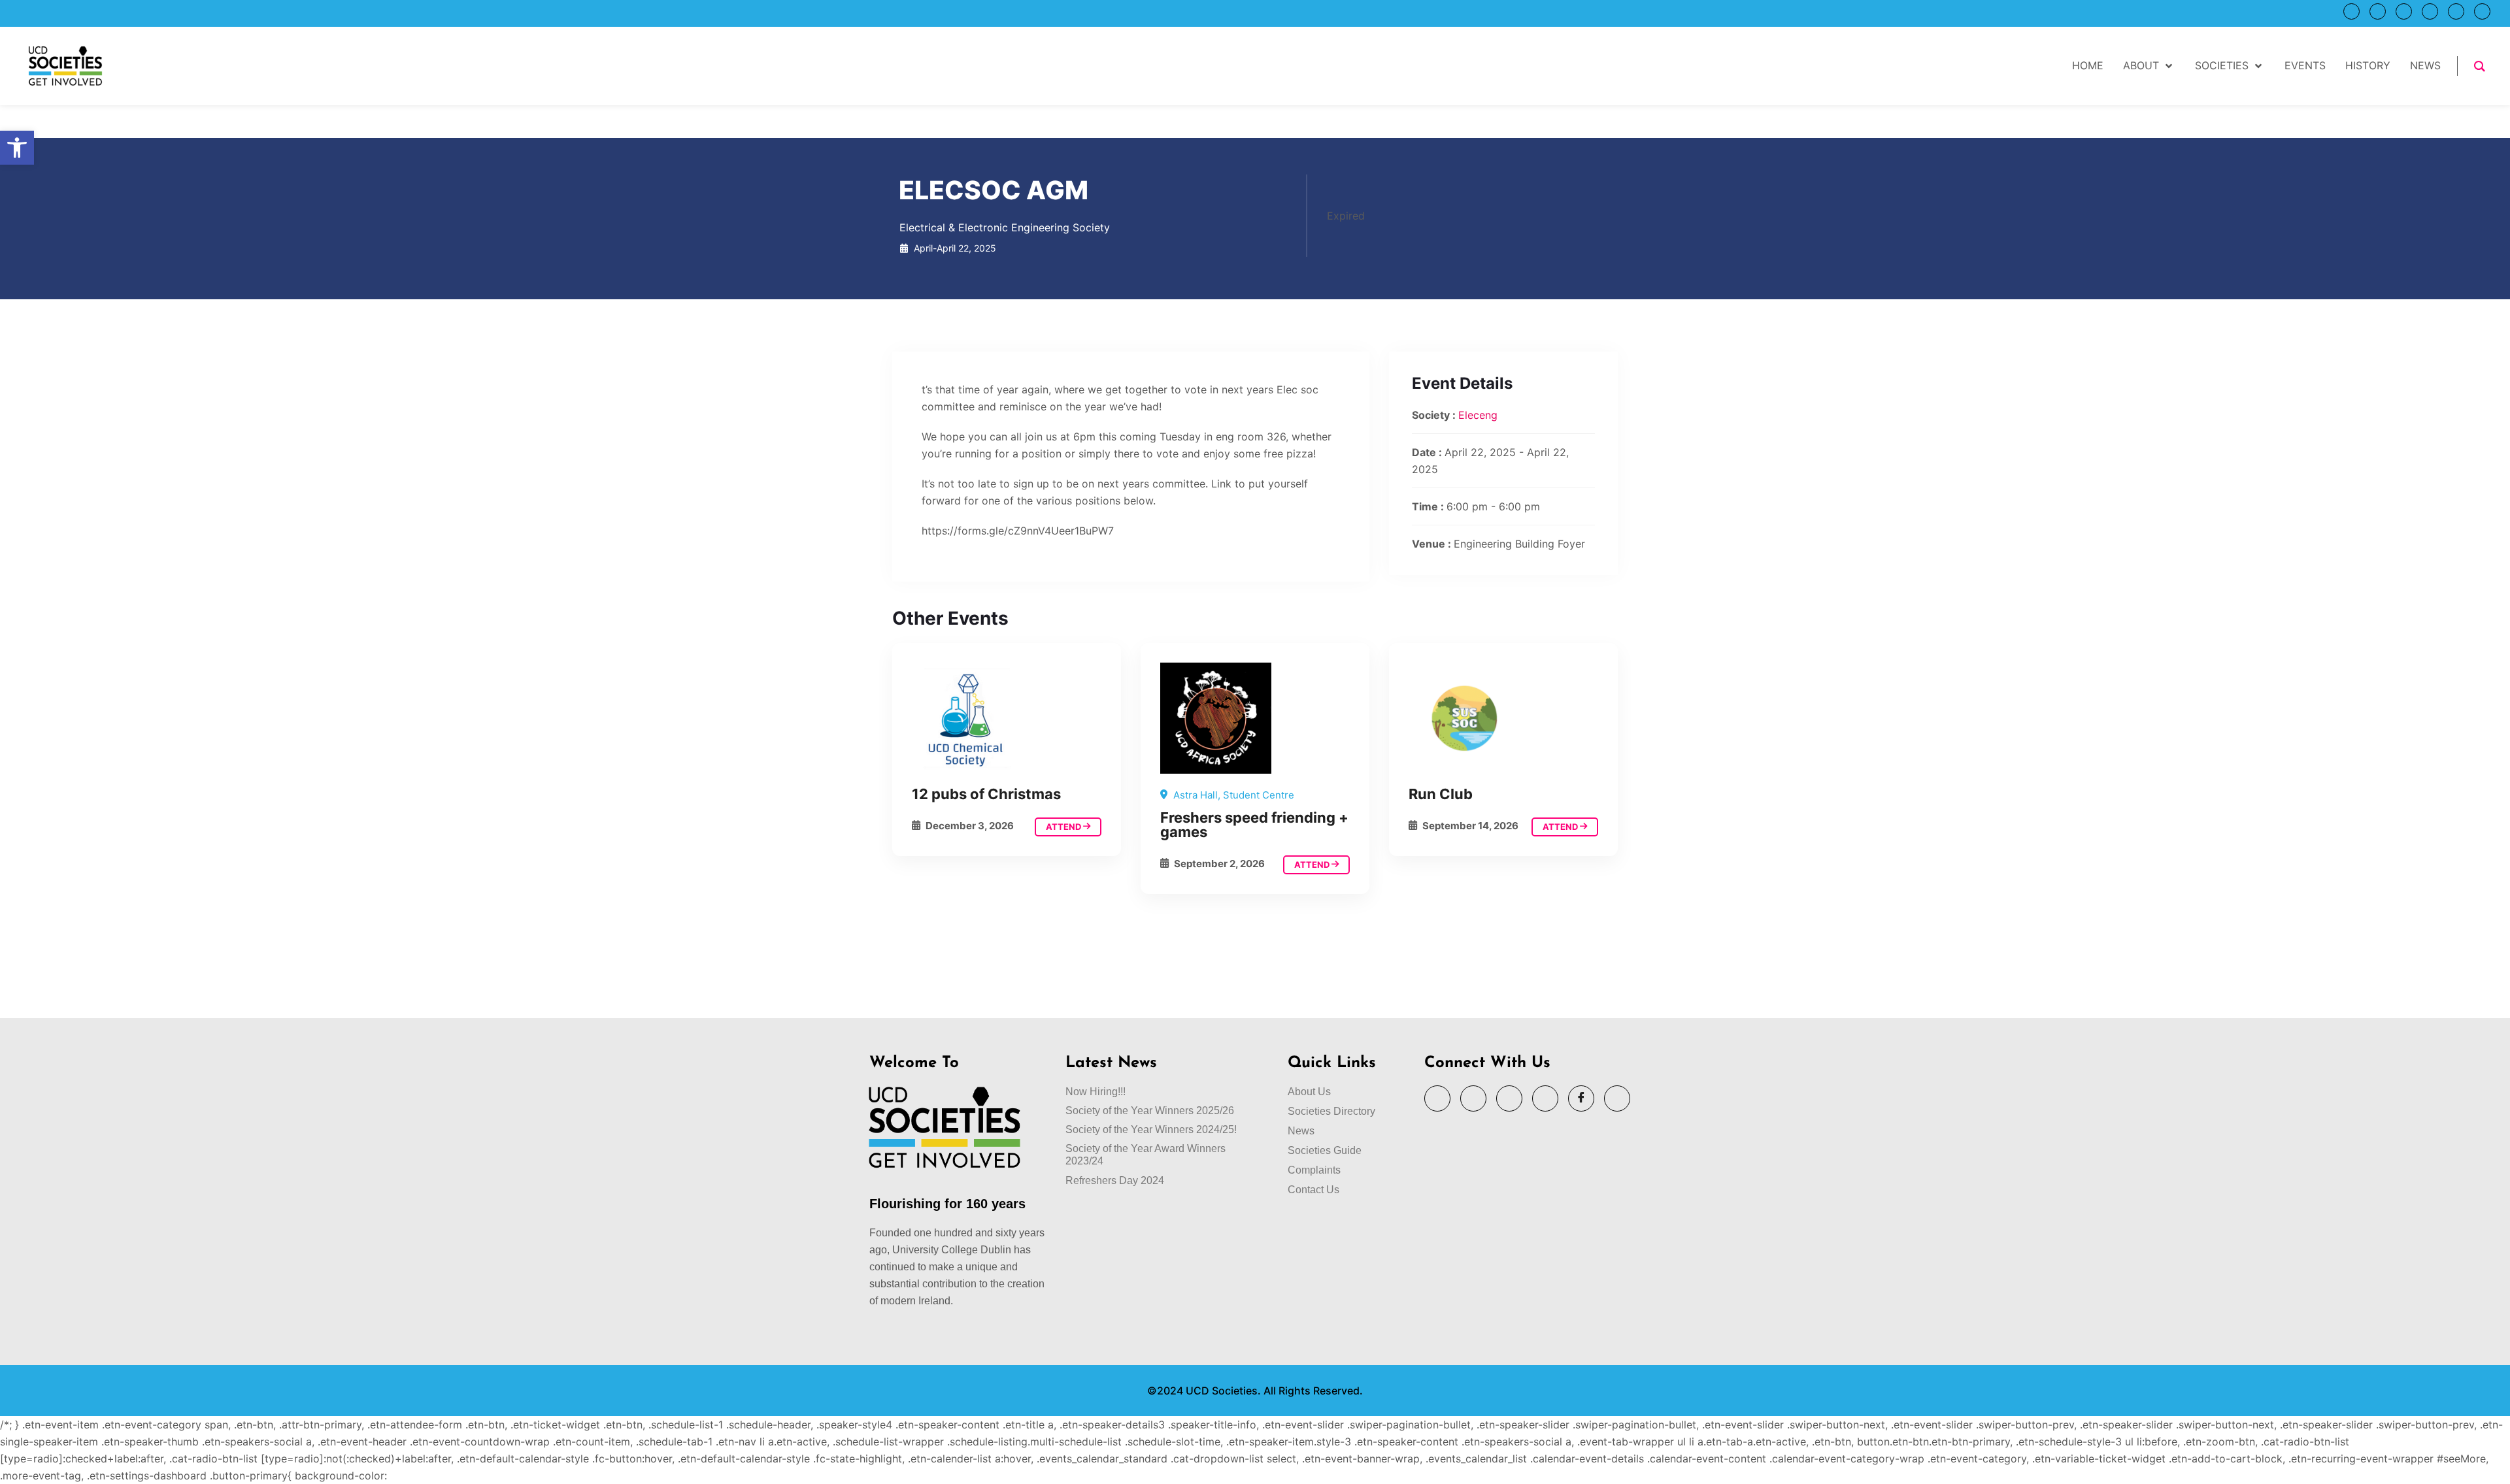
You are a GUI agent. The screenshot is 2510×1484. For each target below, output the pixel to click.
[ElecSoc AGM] (1007, 718)
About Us (1309, 1092)
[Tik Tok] (2482, 11)
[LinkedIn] (2404, 11)
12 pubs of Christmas (986, 794)
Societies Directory (1331, 1111)
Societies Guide (1325, 1150)
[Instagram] (2430, 11)
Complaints (1314, 1170)
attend (1064, 827)
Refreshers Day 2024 (1115, 1180)
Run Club (1441, 794)
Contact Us (1314, 1190)
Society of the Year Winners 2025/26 (1150, 1111)
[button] (17, 148)
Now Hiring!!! (1096, 1092)
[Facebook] (2456, 11)
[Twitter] (2351, 11)
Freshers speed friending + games (1254, 825)
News (1301, 1131)
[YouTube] (2378, 11)
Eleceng (1478, 415)
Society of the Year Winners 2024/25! (1151, 1129)
